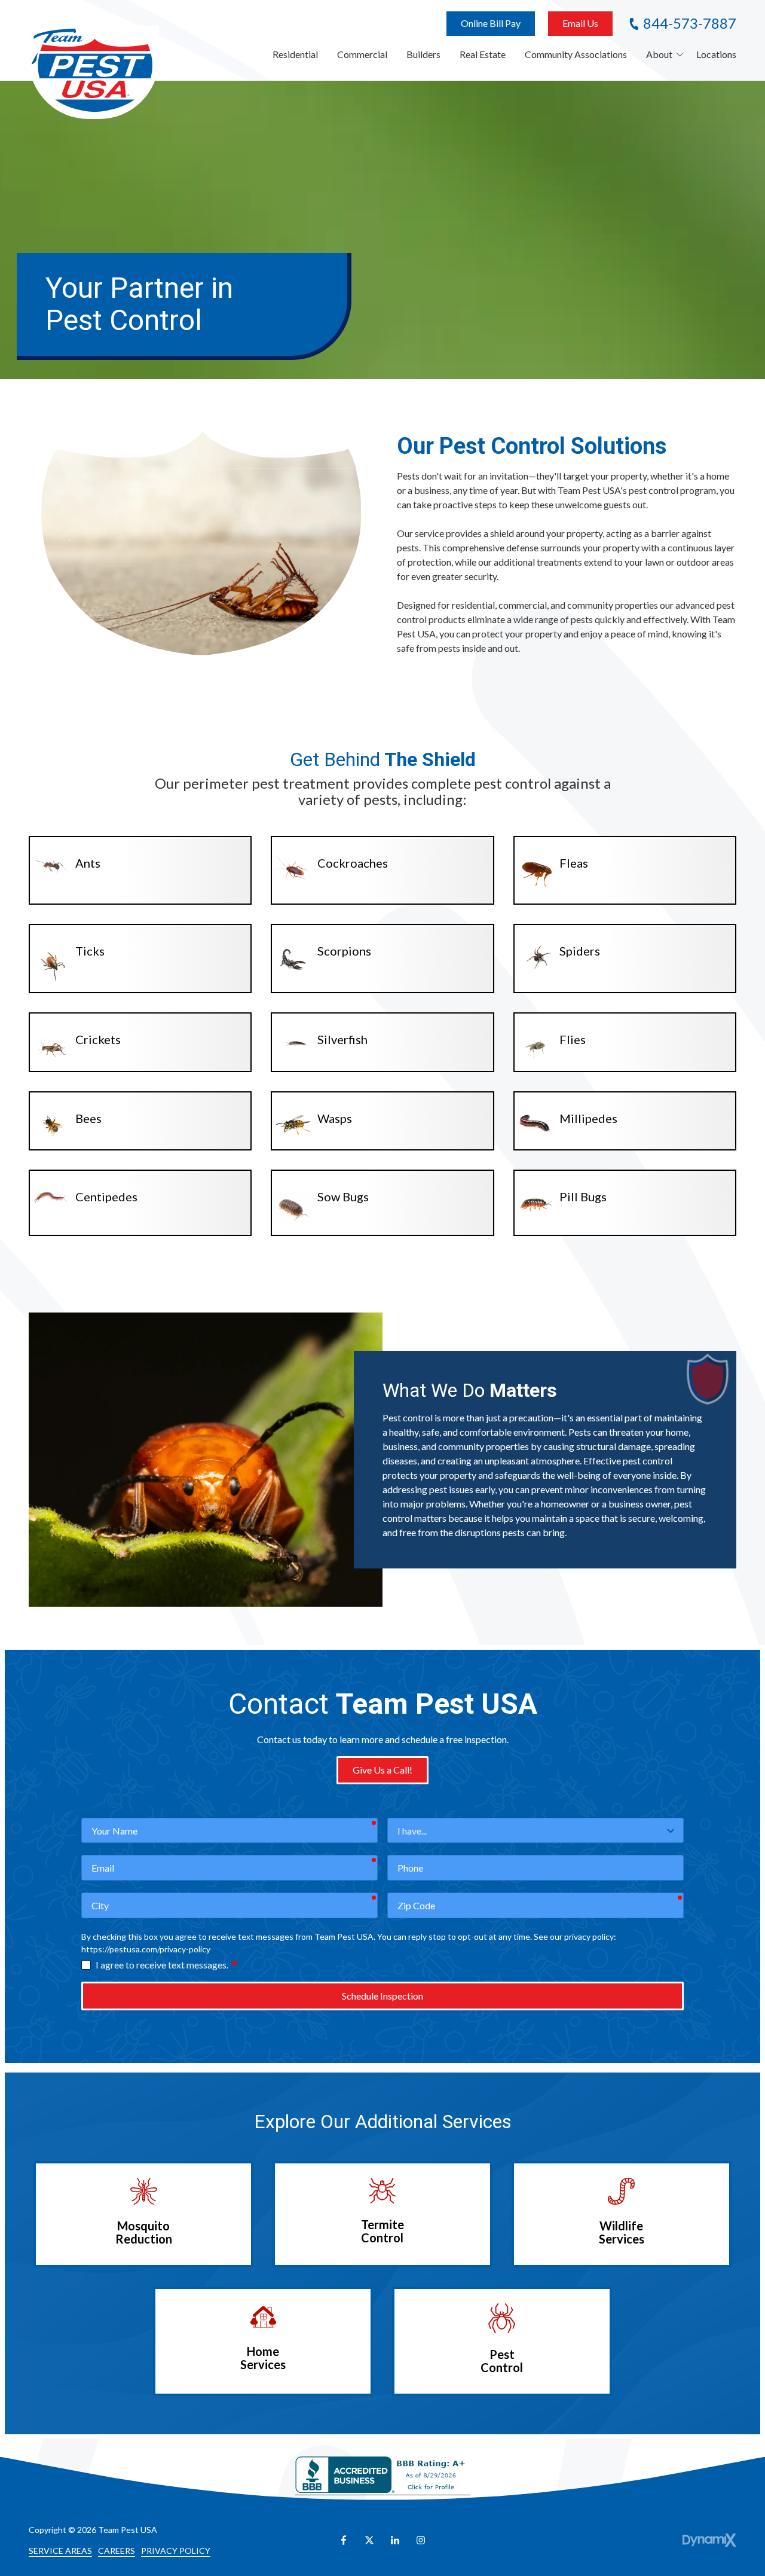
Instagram (421, 2540)
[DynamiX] (709, 2540)
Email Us (580, 23)
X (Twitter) (369, 2540)
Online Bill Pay (491, 23)
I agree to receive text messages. (167, 1964)
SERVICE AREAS (60, 2551)
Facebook (344, 2540)
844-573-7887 (690, 23)
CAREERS (117, 2551)
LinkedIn (395, 2540)
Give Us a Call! (382, 1770)
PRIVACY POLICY (176, 2551)
